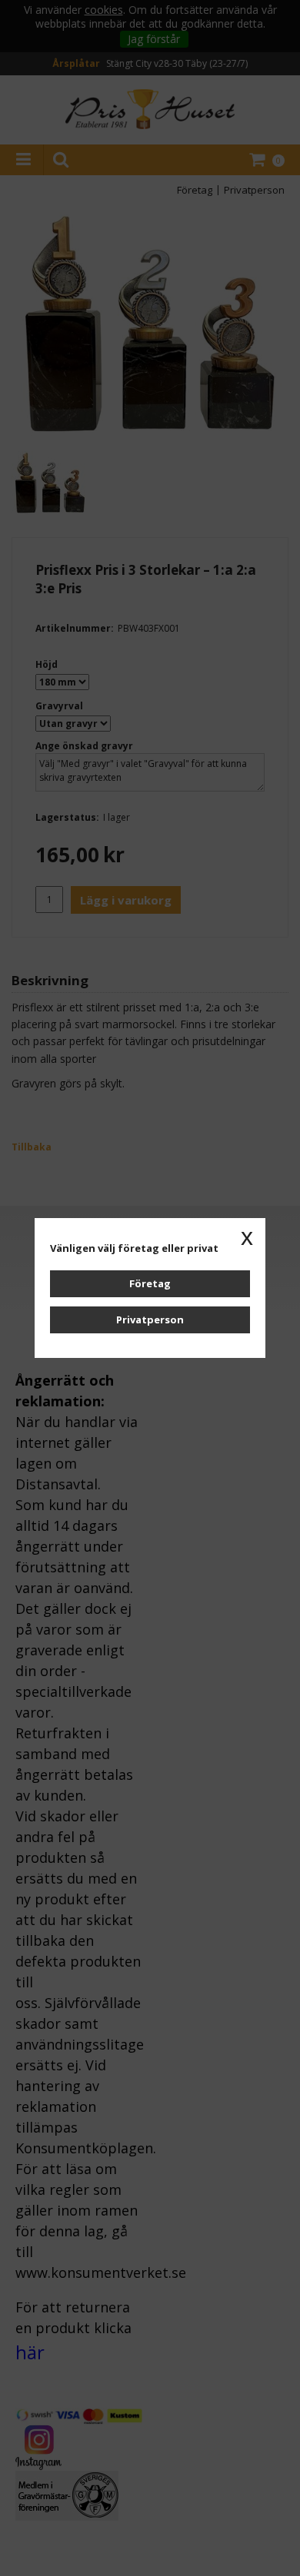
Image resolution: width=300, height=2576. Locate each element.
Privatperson (150, 1320)
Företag (150, 1283)
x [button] (247, 1237)
